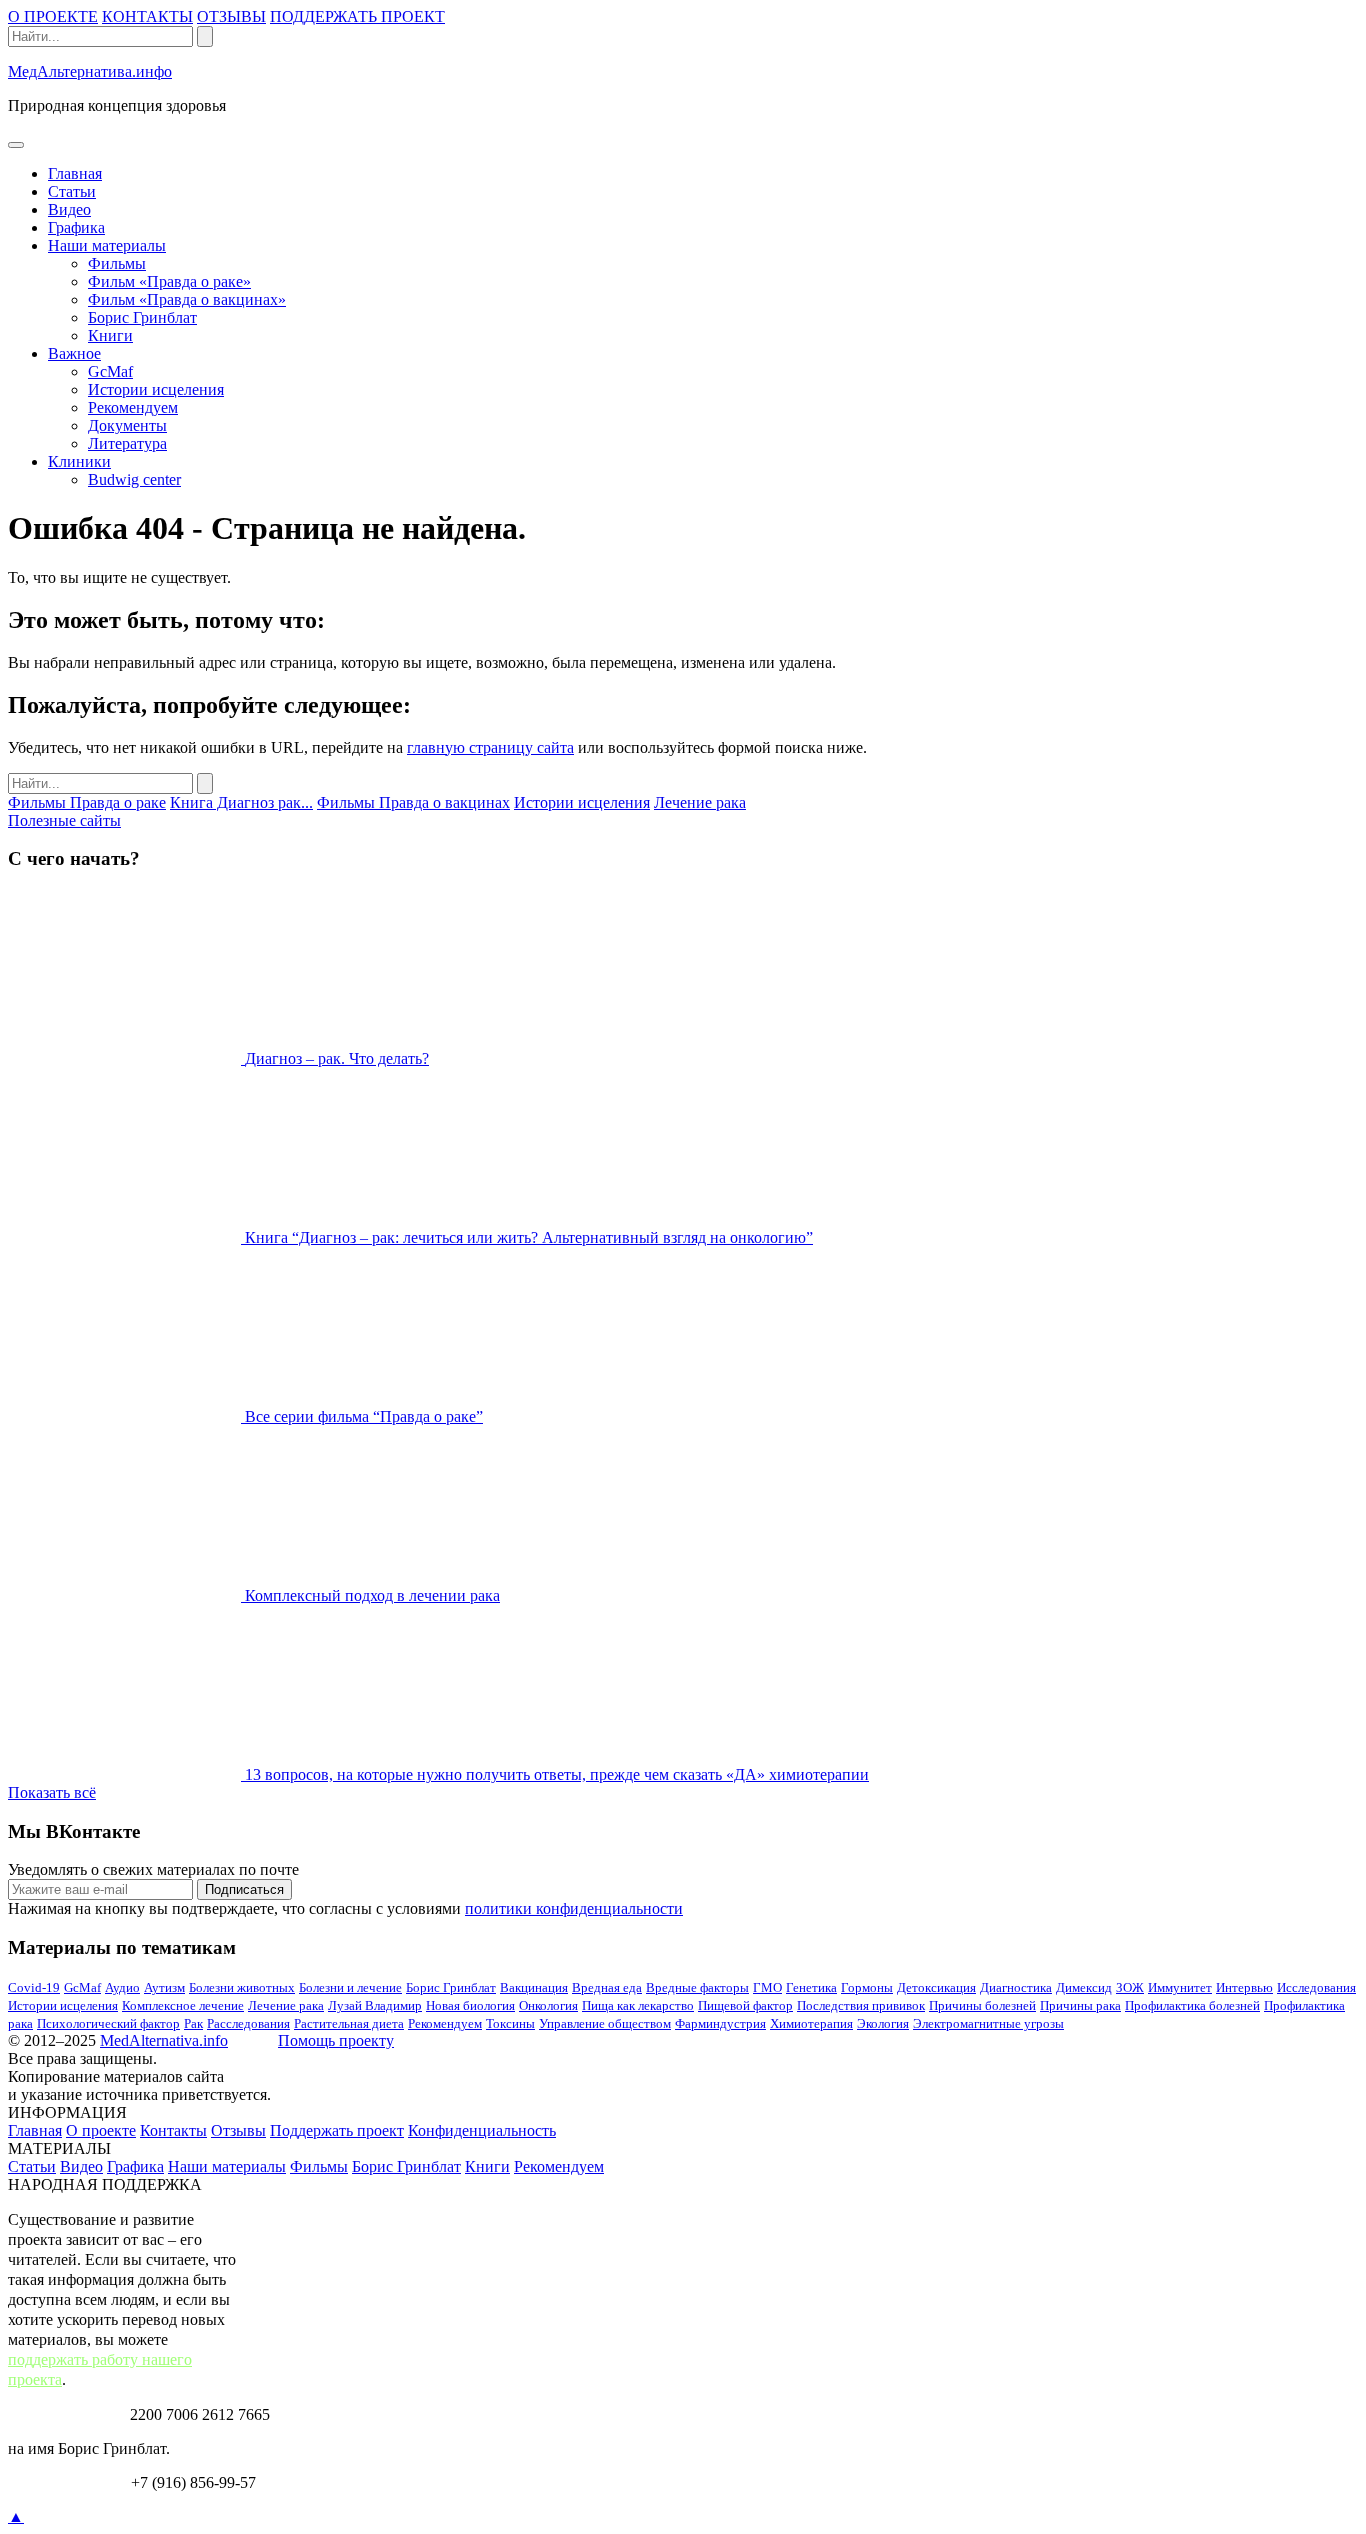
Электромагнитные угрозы (988, 2023)
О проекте (101, 2130)
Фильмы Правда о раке (87, 802)
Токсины (510, 2023)
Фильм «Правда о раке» (169, 281)
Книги (110, 335)
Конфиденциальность (482, 2130)
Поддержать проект (337, 2130)
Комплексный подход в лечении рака (372, 1595)
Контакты (173, 2130)
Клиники (79, 461)
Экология (883, 2023)
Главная (75, 173)
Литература (127, 443)
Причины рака (1080, 2005)
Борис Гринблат (142, 317)
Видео (69, 209)
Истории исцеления (156, 389)
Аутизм (164, 1987)
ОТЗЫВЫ (231, 16)
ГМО (767, 1987)
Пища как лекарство (638, 2005)
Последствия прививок (861, 2005)
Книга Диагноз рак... (241, 802)
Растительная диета (349, 2023)
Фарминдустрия (720, 2023)
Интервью (1244, 1987)
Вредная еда (607, 1987)
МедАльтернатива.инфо (90, 71)
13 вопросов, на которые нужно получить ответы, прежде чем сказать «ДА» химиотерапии (557, 1774)
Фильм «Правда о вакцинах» (187, 299)
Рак (193, 2023)
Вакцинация (534, 1987)
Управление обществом (605, 2023)
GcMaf (110, 371)
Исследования (1316, 1987)
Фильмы (117, 263)
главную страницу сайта (490, 747)
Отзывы (238, 2130)
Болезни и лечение (350, 1987)
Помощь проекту (336, 2040)
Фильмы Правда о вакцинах (413, 802)
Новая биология (470, 2005)
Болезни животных (242, 1987)
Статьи (72, 191)
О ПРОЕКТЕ (53, 16)
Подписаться (244, 1889)
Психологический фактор (108, 2023)
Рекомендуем (133, 407)
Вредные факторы (697, 1987)
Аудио (122, 1987)
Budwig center (134, 479)
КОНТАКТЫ (147, 16)
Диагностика (1016, 1987)
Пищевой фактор (745, 2005)
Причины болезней (982, 2005)
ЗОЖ (1130, 1987)
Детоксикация (936, 1987)
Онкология (548, 2005)
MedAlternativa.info (164, 2040)
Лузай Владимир (375, 2005)
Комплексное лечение (183, 2005)
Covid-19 (34, 1987)
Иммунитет (1180, 1987)
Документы (127, 425)
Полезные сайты (64, 820)
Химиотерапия (811, 2023)
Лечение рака (700, 802)
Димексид (1084, 1987)
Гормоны (867, 1987)
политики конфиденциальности (574, 1908)
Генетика (811, 1987)
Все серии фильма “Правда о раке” (364, 1416)
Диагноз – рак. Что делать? (337, 1058)
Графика (76, 227)
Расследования (248, 2023)
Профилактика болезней (1192, 2005)
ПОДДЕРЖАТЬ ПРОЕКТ (357, 16)
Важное (74, 353)
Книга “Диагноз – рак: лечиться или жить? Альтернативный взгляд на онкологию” (529, 1237)
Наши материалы (107, 245)
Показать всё (52, 1792)
